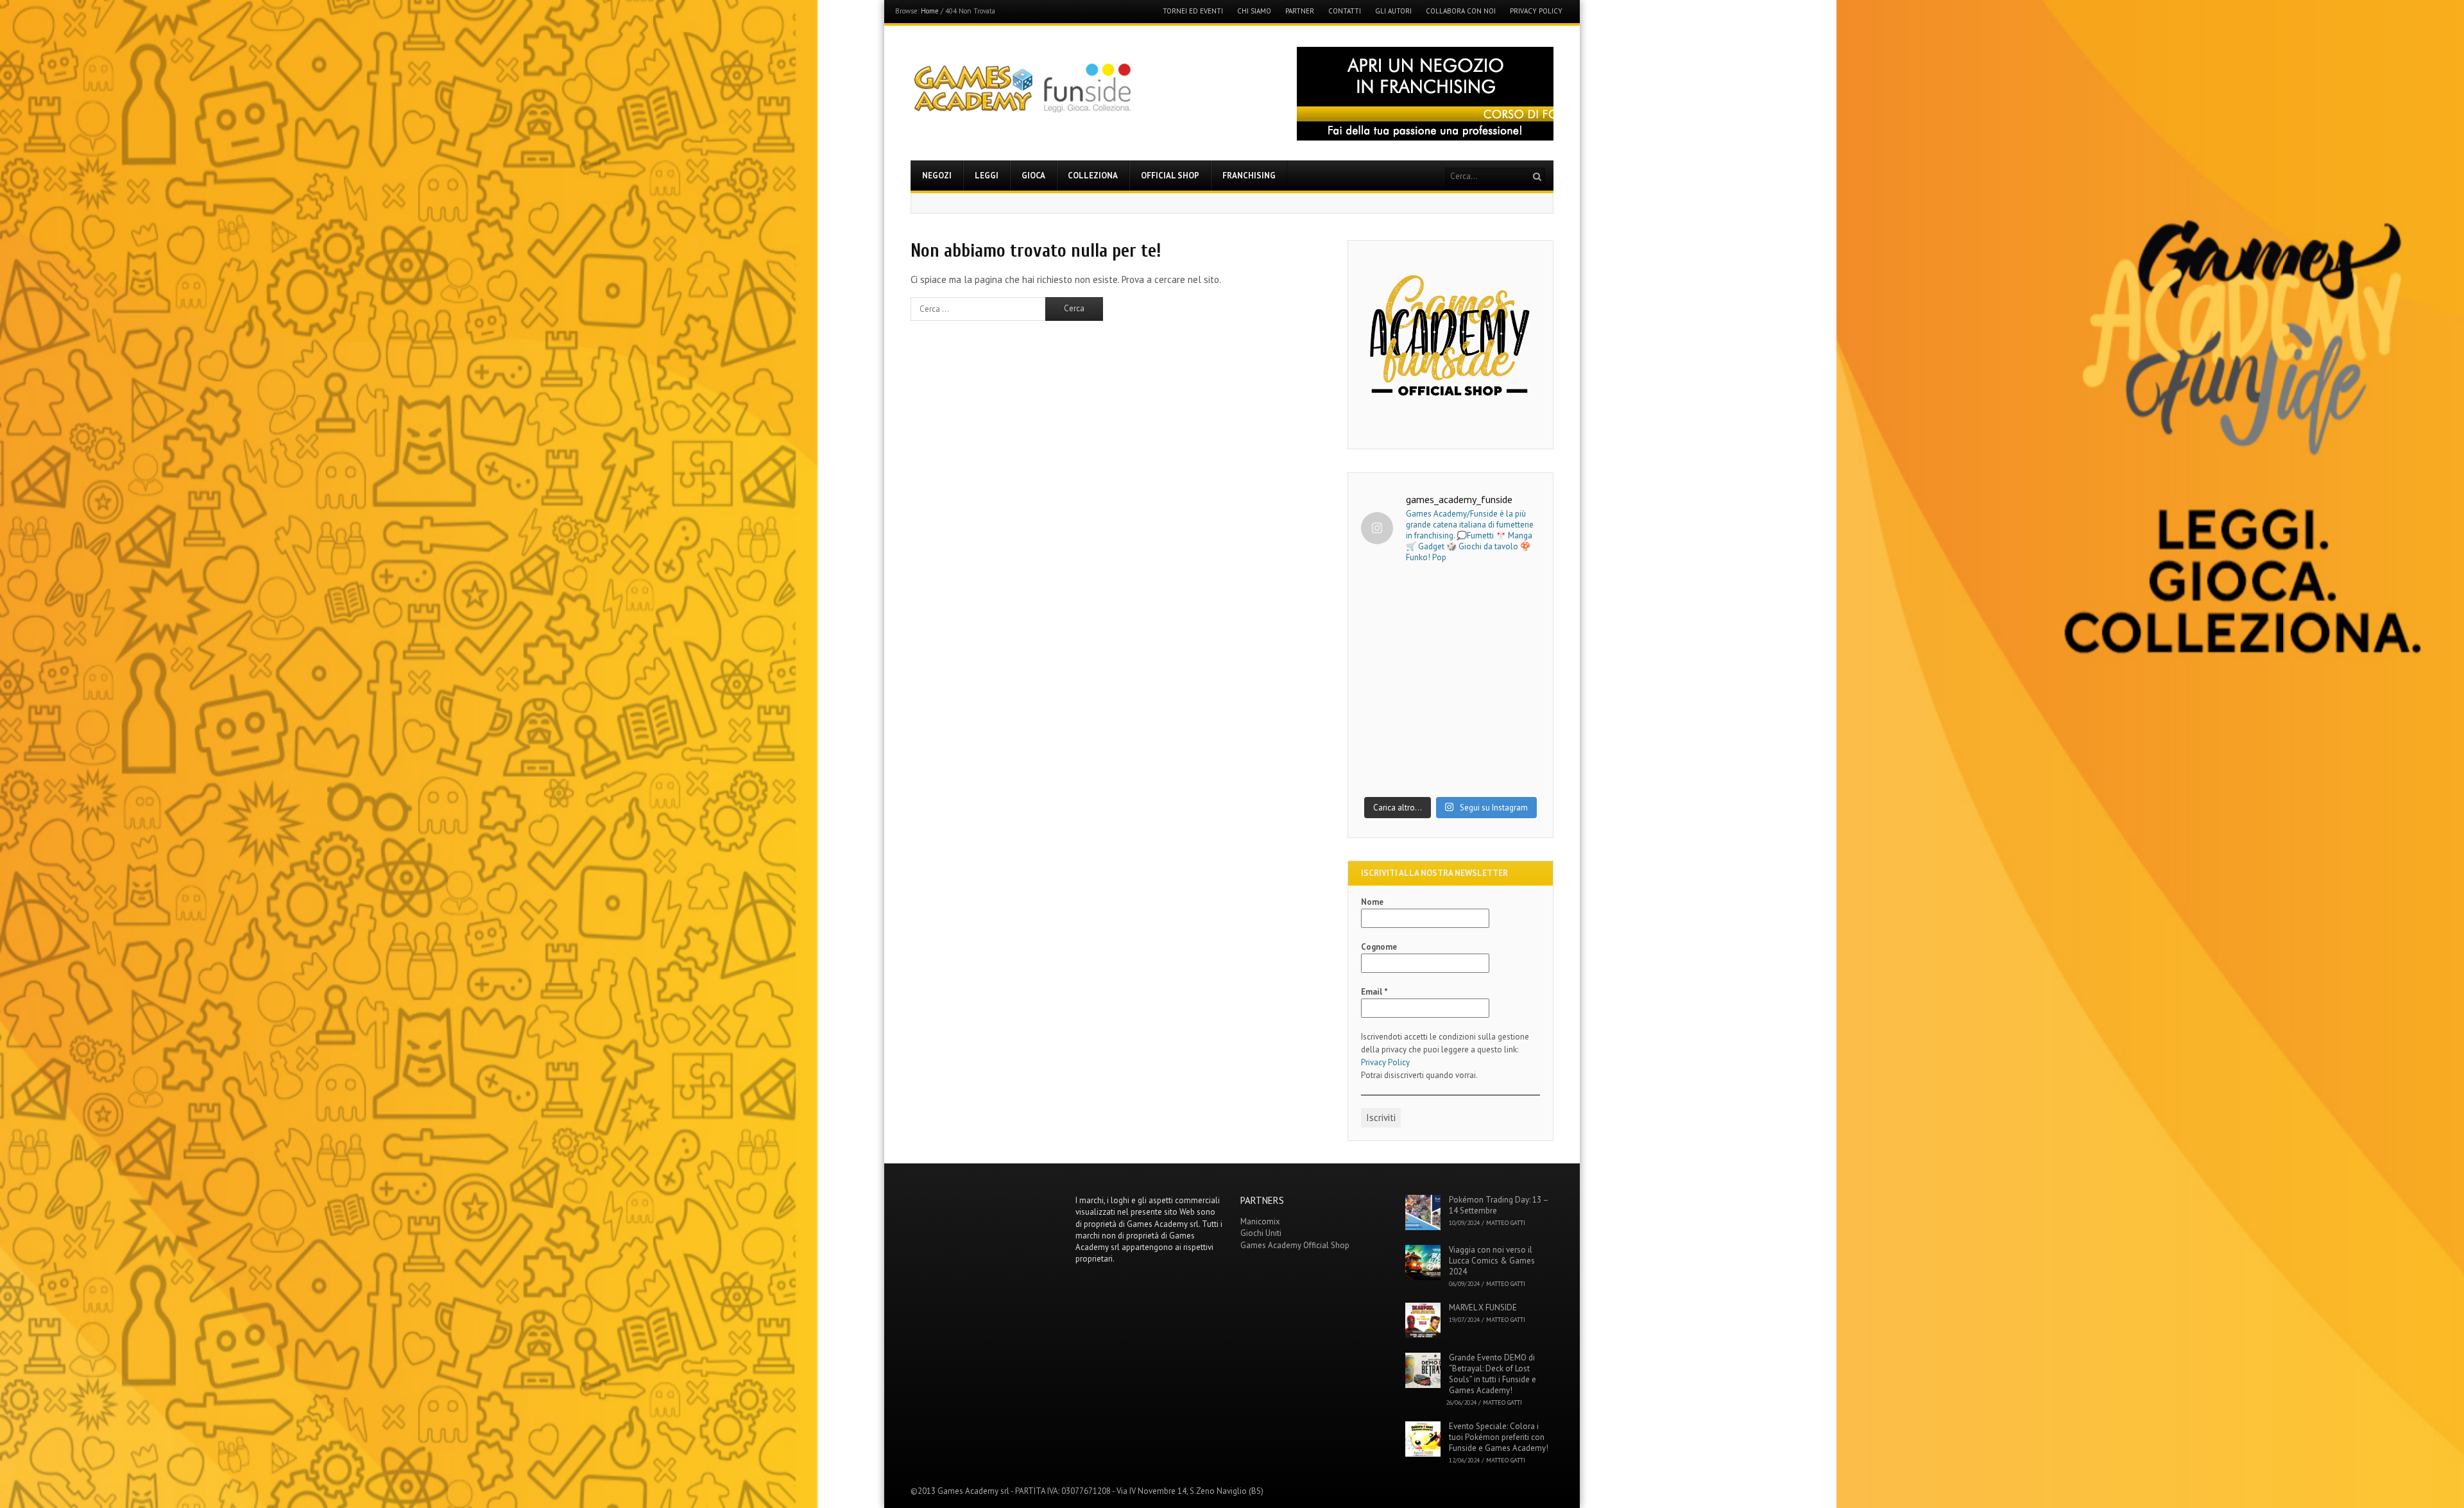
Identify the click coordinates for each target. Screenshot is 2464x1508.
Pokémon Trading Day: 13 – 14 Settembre (1499, 1205)
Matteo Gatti (1506, 1223)
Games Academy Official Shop (1295, 1245)
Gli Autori (1393, 11)
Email (1374, 992)
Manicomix (1260, 1221)
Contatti (1345, 11)
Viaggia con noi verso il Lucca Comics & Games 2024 (1492, 1261)
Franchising (1249, 176)
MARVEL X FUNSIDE (1483, 1307)
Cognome (1379, 947)
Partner (1300, 11)
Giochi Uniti (1261, 1233)
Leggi (987, 176)
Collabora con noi (1461, 11)
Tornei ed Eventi (1193, 11)
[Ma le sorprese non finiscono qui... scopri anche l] (1450, 629)
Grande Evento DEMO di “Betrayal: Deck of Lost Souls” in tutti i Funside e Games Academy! (1493, 1374)
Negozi (937, 176)
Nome (1372, 902)
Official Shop (1170, 176)
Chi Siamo (1254, 11)
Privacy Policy (1536, 11)
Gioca (1033, 176)
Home (930, 11)
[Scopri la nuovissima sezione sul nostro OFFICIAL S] (1450, 736)
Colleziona (1093, 176)
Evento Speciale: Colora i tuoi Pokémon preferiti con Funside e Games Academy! (1499, 1437)
